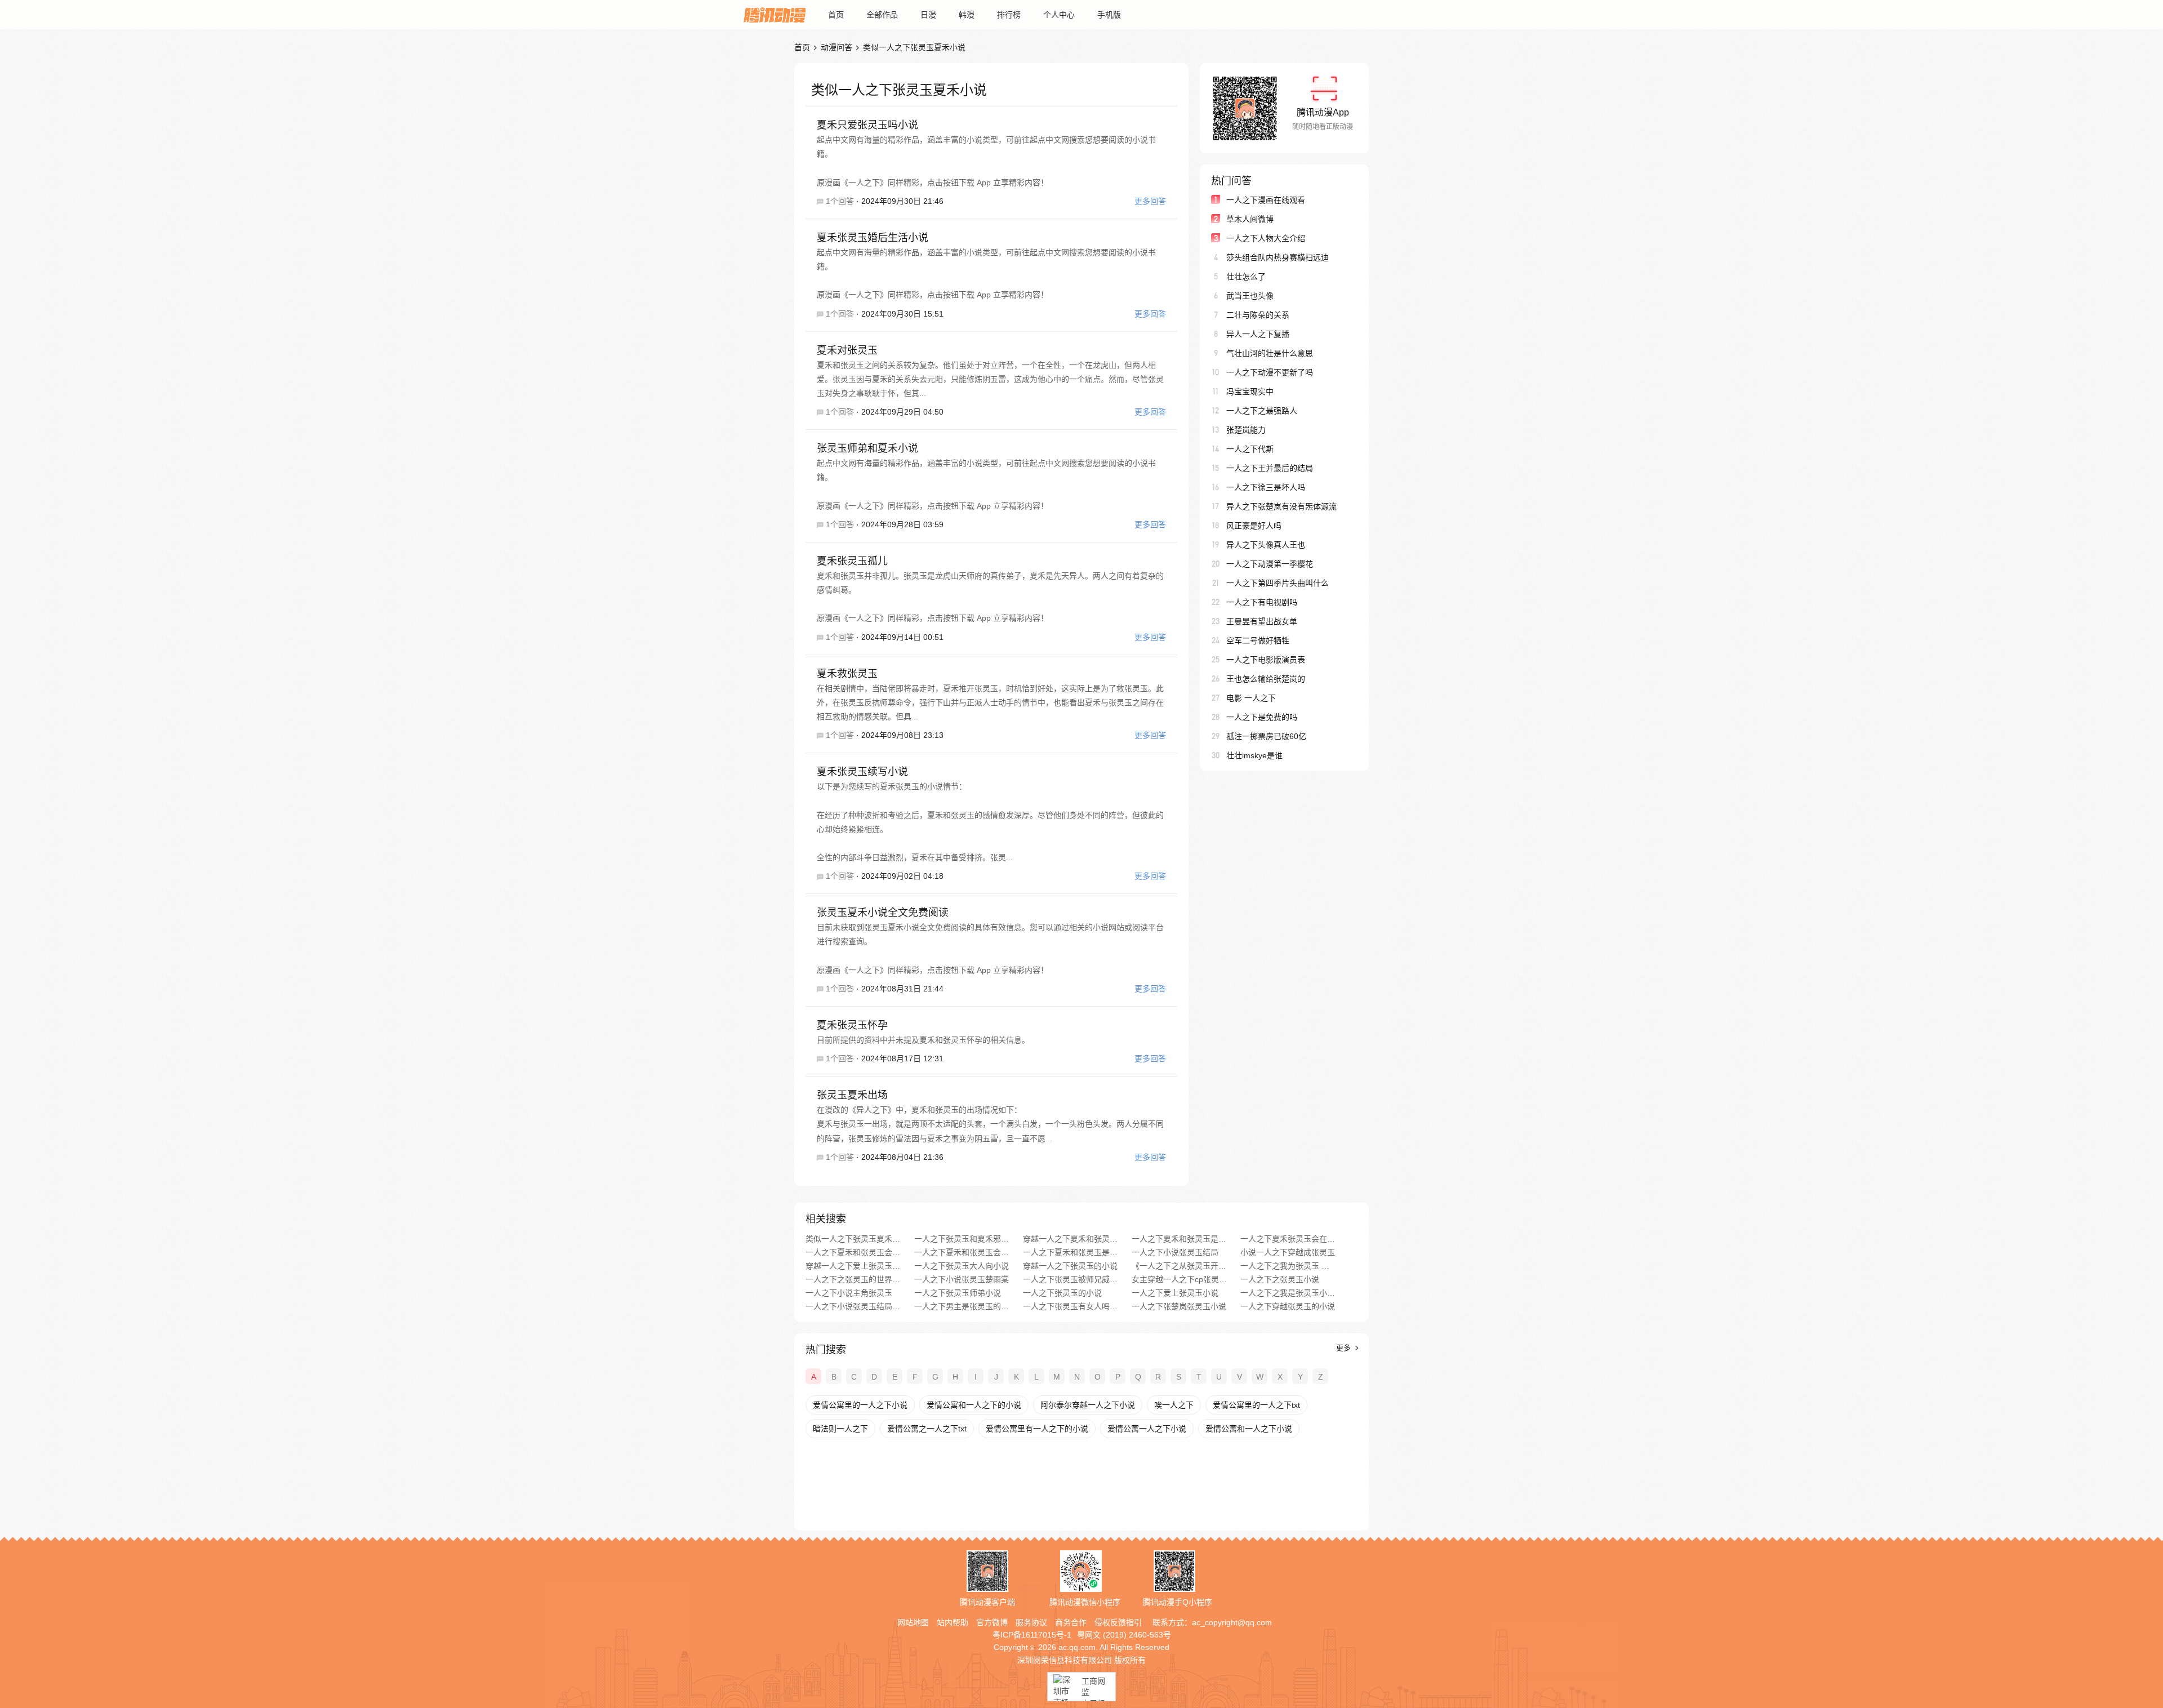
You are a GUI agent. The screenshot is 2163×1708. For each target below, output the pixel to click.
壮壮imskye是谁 (1254, 755)
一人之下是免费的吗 (1262, 717)
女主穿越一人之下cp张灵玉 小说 (1179, 1279)
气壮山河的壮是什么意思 (1270, 353)
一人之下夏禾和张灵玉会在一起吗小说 (853, 1252)
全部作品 (882, 15)
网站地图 (913, 1622)
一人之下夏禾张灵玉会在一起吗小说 (1288, 1239)
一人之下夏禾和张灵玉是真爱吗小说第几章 (1071, 1252)
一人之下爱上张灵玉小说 (1175, 1293)
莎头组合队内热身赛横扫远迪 (1278, 257)
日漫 (928, 15)
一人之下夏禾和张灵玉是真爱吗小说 (1179, 1239)
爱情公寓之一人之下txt (927, 1429)
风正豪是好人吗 (1254, 526)
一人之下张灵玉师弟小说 (958, 1293)
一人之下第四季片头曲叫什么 (1278, 583)
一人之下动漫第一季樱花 (1270, 564)
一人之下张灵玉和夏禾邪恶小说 (962, 1239)
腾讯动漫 (775, 15)
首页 (836, 15)
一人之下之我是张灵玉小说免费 (1288, 1293)
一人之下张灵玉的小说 (1062, 1293)
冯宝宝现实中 (1250, 392)
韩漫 (967, 15)
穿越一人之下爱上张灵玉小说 (853, 1266)
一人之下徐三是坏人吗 (1266, 487)
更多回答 (1150, 201)
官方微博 (992, 1622)
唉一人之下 (1174, 1405)
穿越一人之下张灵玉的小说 (1070, 1266)
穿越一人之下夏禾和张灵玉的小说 (1071, 1239)
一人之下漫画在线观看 (1266, 200)
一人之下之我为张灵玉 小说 (1288, 1266)
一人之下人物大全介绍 (1266, 238)
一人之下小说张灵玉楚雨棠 (962, 1279)
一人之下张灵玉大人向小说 (962, 1266)
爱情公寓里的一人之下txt (1256, 1405)
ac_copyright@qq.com (1232, 1622)
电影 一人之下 (1251, 698)
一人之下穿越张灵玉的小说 (1288, 1306)
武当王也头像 (1250, 296)
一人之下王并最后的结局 (1270, 468)
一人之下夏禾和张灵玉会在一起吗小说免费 (962, 1252)
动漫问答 (836, 47)
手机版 (1109, 15)
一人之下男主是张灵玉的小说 (962, 1306)
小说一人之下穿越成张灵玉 (1288, 1252)
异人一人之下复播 (1258, 334)
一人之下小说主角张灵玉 (849, 1293)
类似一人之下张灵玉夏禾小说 (853, 1239)
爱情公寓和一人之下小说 (1249, 1429)
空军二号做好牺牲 (1258, 640)
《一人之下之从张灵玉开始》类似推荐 (1179, 1266)
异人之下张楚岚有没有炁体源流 (1281, 506)
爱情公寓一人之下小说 (1147, 1429)
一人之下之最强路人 (1262, 411)
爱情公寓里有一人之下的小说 (1037, 1429)
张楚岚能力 (1246, 430)
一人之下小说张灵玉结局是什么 (853, 1306)
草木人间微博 (1250, 219)
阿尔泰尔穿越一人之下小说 (1088, 1405)
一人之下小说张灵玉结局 (1175, 1252)
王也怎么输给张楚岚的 (1266, 679)
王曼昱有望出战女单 (1262, 621)
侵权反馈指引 (1118, 1622)
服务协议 (1031, 1622)
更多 (1345, 1348)
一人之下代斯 (1250, 449)
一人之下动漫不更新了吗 (1270, 372)
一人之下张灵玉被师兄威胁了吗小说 (1071, 1279)
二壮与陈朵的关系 (1258, 315)
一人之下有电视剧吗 (1262, 602)
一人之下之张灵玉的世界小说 (853, 1279)
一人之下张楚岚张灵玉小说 (1179, 1306)
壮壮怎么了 (1246, 277)
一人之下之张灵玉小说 (1280, 1279)
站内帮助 (953, 1622)
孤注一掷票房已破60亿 (1266, 736)
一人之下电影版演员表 (1266, 660)
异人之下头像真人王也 (1266, 545)
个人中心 (1059, 15)
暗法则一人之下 (840, 1429)
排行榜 (1009, 15)
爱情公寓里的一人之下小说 (860, 1405)
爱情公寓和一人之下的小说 (974, 1405)
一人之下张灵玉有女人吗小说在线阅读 (1071, 1306)
